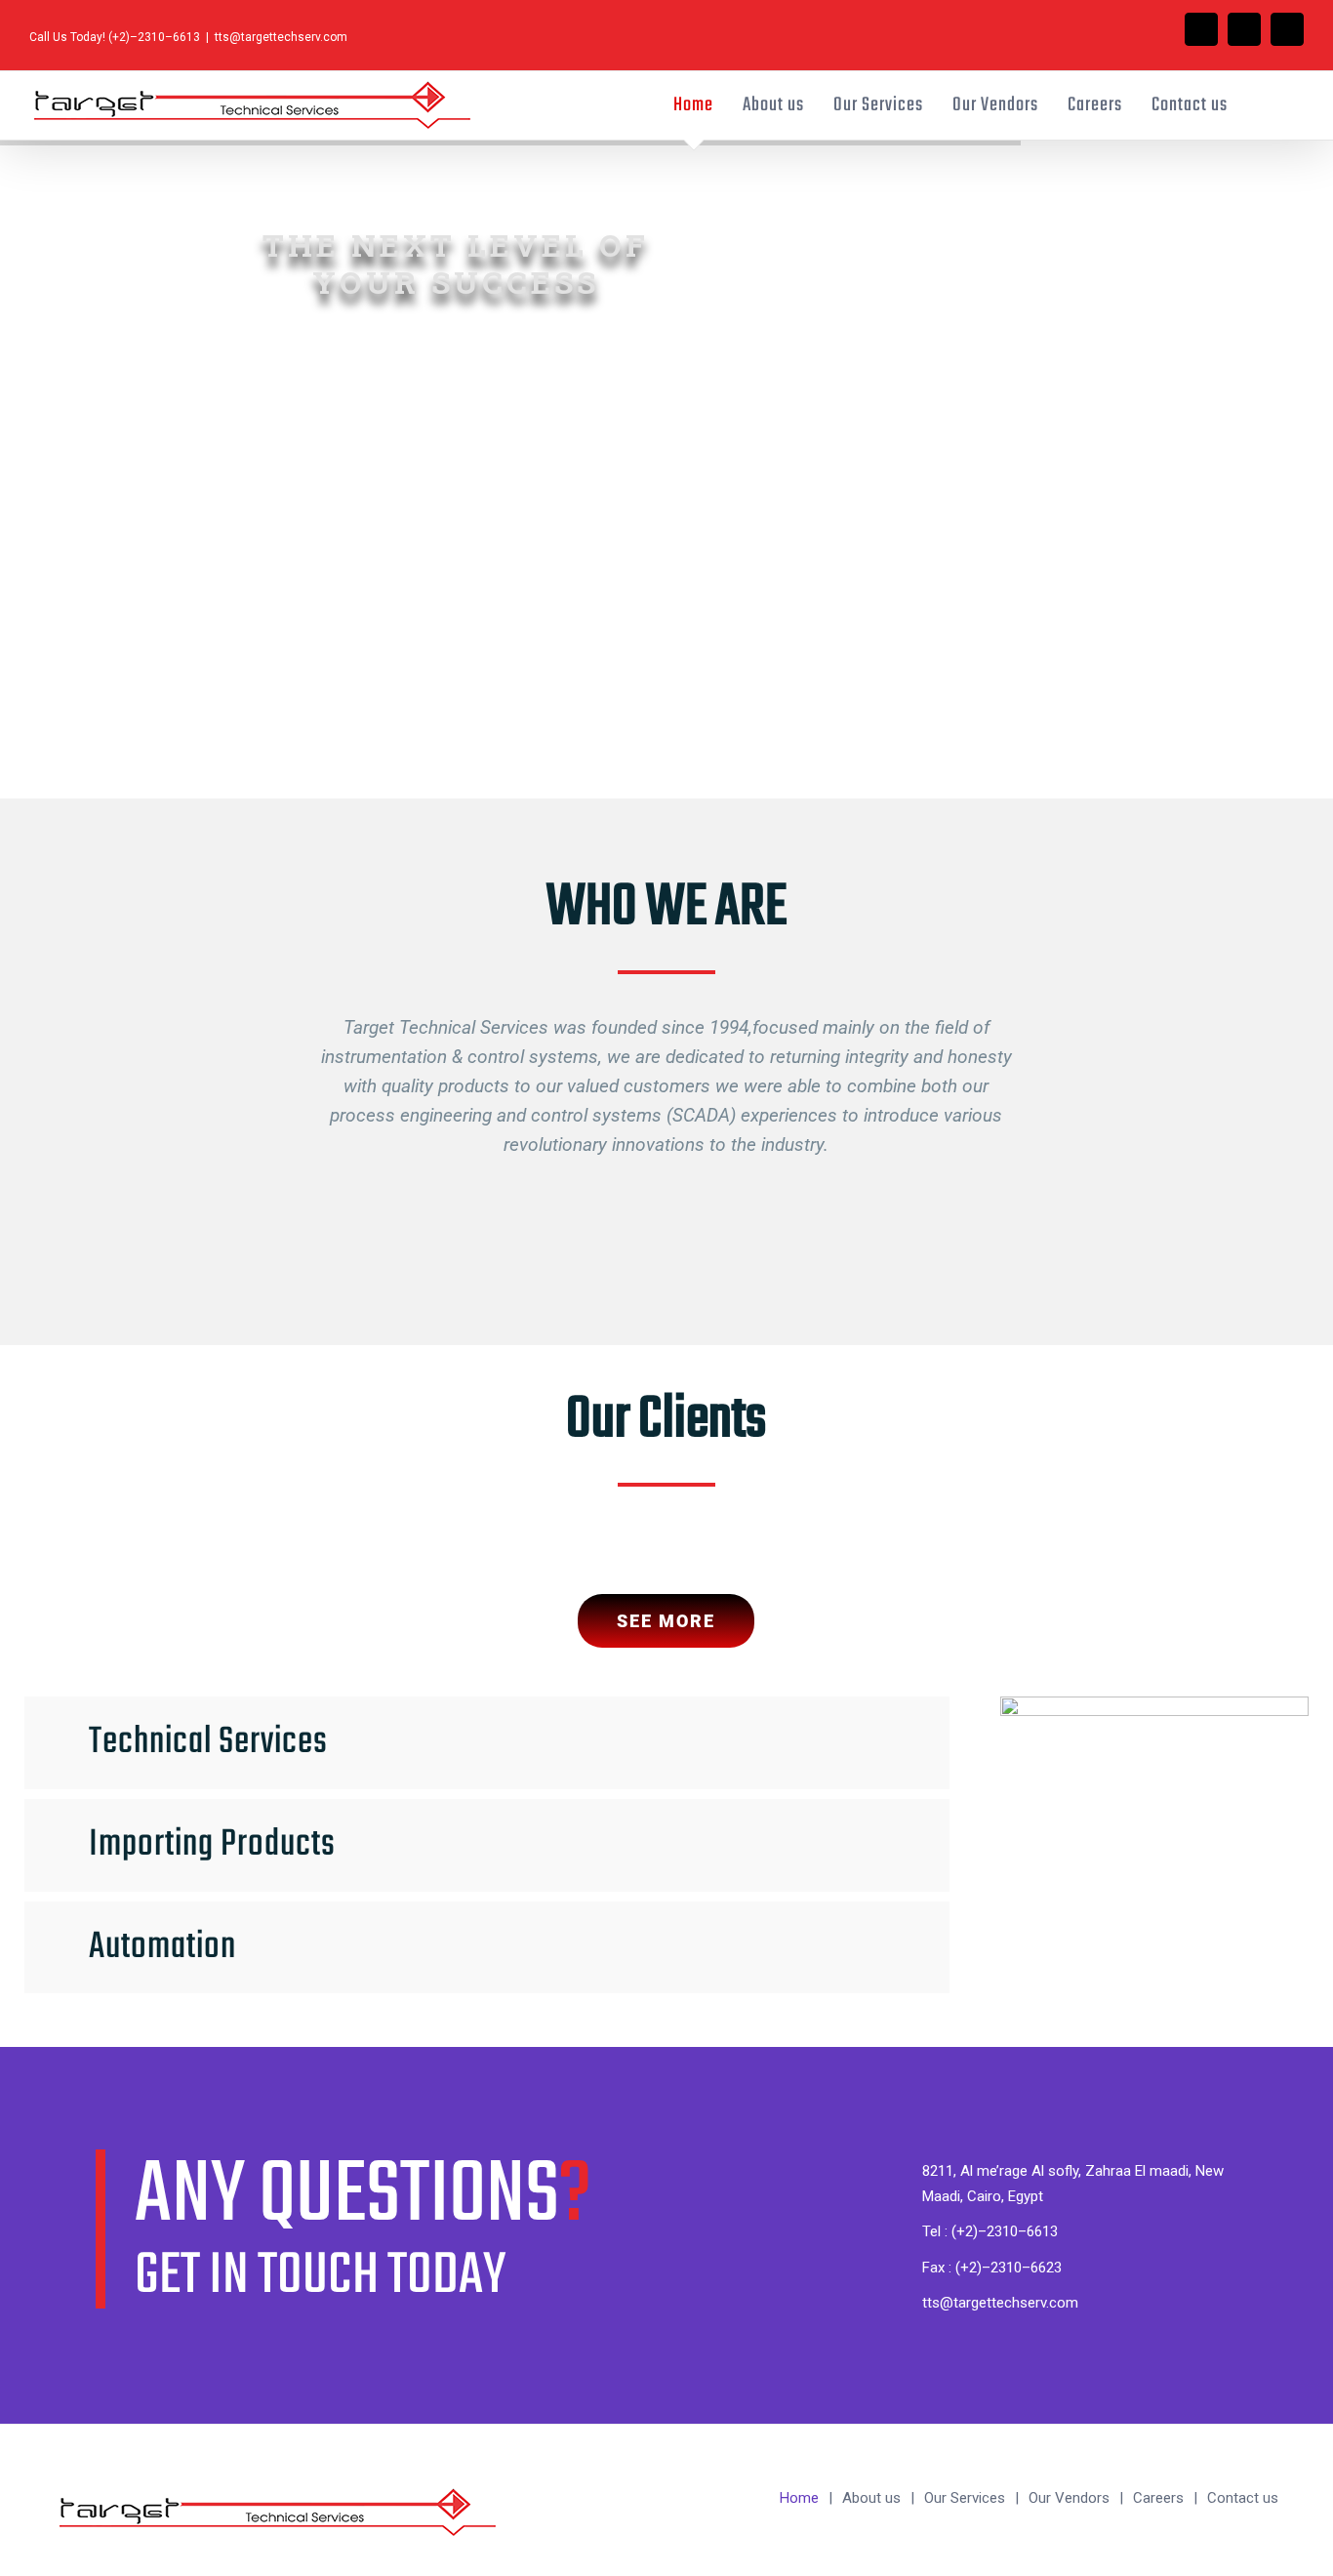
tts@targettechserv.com (281, 37)
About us (871, 2498)
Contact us (1243, 2498)
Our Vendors (1069, 2498)
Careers (1158, 2498)
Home (799, 2498)
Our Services (965, 2498)
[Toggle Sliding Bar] (1266, 105)
